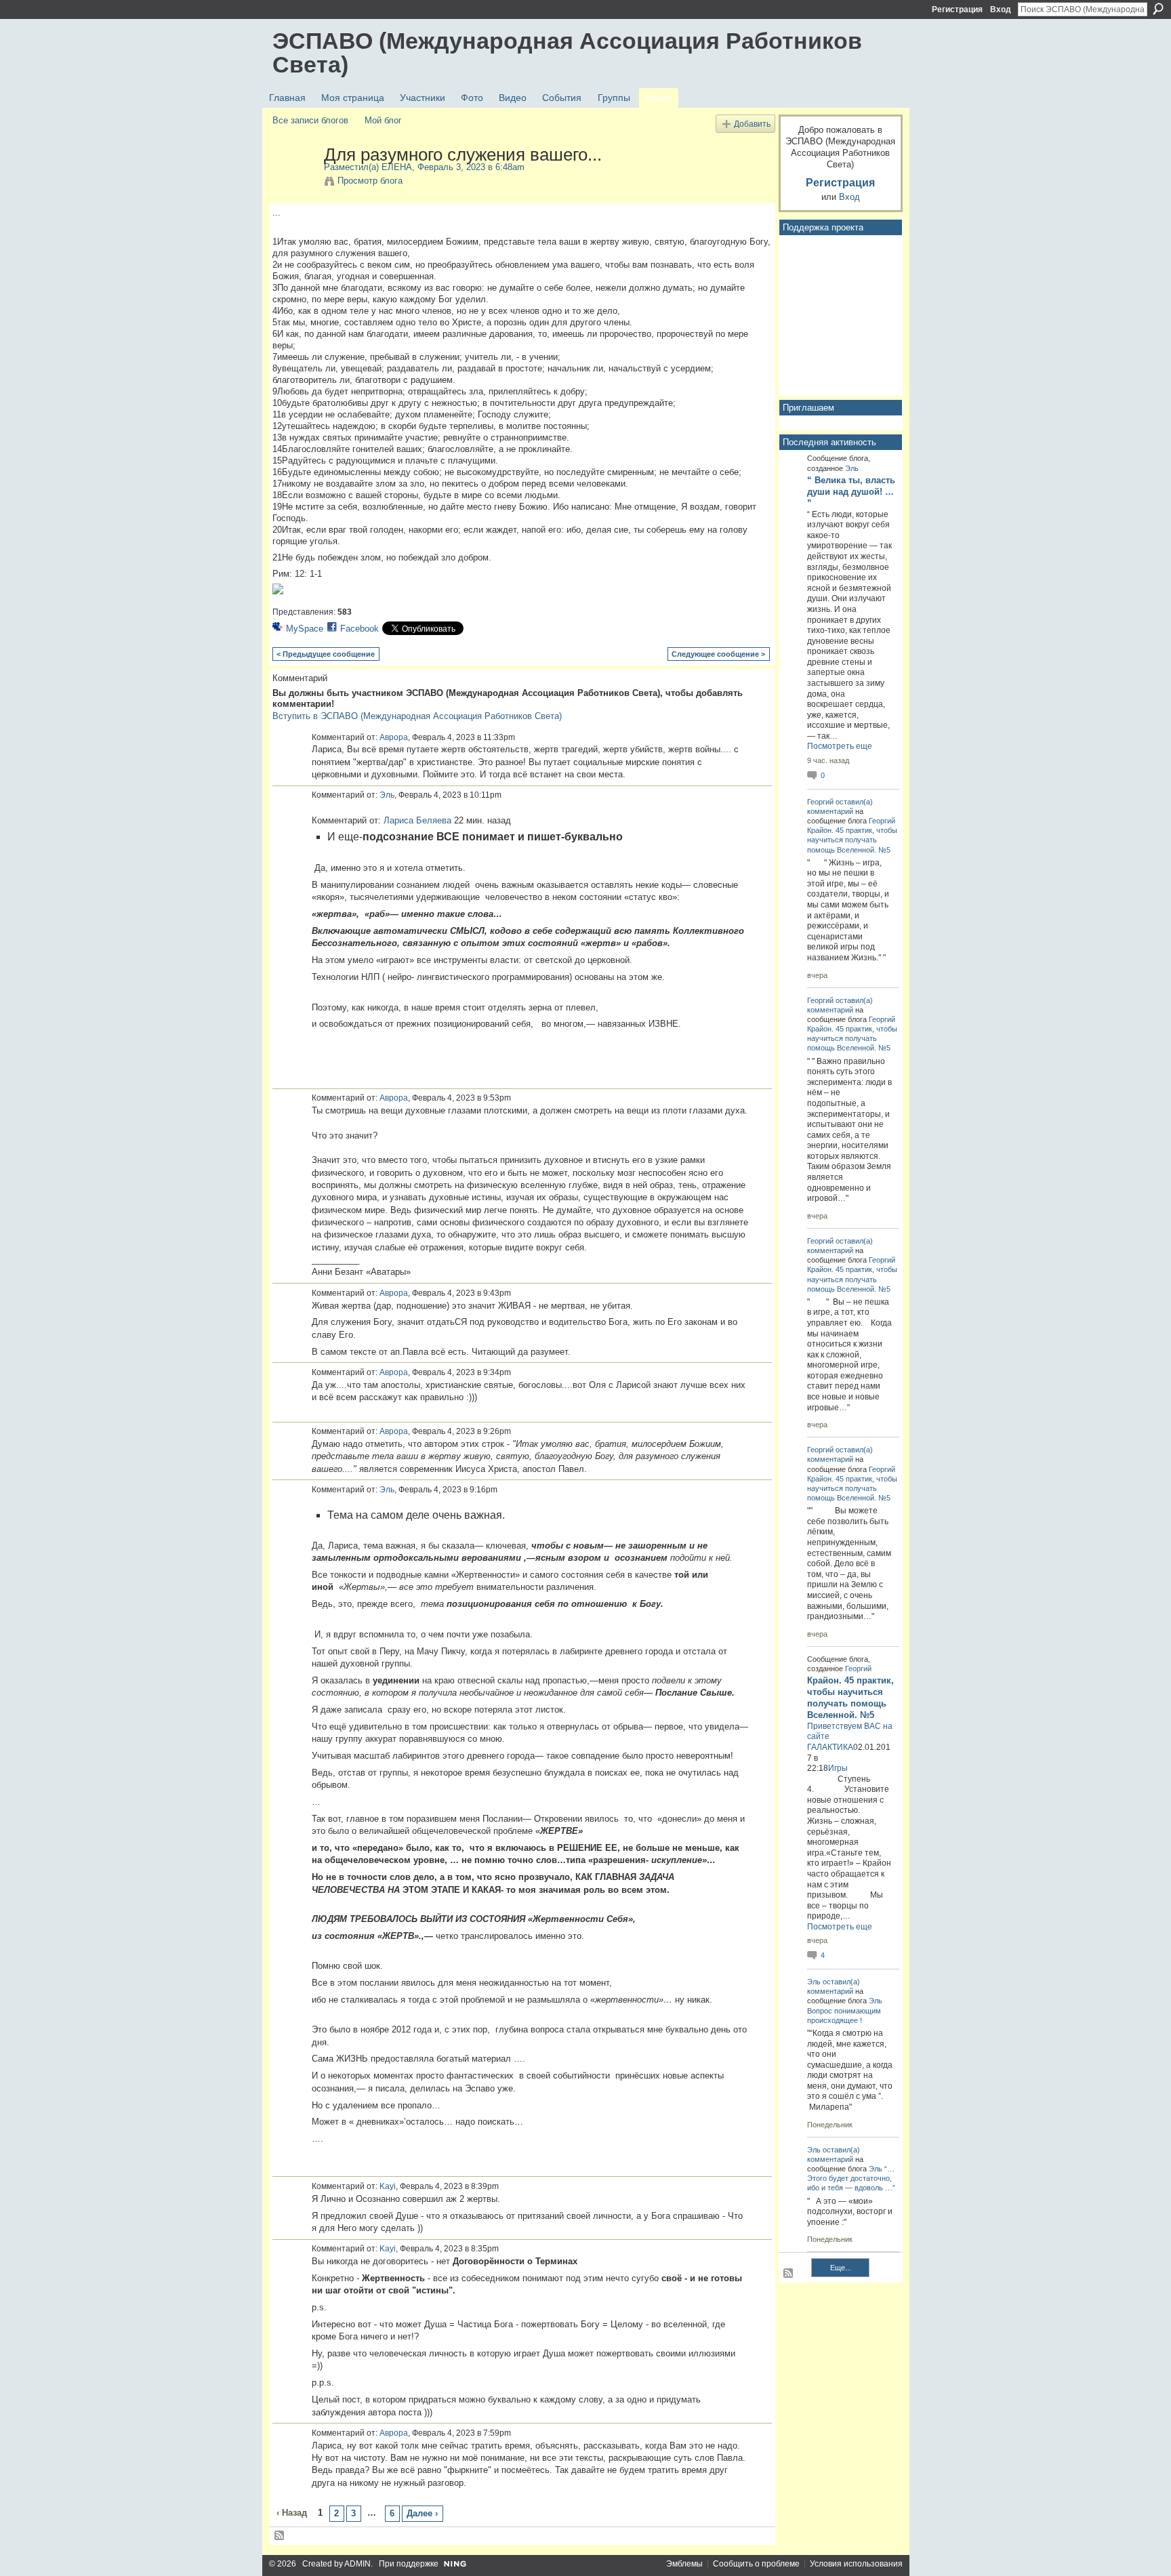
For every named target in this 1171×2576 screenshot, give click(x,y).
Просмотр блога (370, 181)
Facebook (359, 629)
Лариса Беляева (417, 820)
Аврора (394, 737)
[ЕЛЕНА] (294, 183)
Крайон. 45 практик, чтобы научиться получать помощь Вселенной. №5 (852, 840)
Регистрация (957, 9)
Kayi (388, 2186)
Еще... (841, 2268)
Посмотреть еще (840, 746)
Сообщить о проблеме (756, 2564)
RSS (280, 2536)
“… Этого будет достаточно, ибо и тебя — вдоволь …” (851, 2178)
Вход (1001, 9)
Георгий (820, 802)
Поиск (1158, 9)
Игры (838, 1768)
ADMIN (357, 2564)
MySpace (305, 629)
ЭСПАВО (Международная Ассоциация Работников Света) (567, 53)
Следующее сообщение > (718, 654)
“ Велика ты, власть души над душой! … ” (851, 492)
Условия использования (856, 2564)
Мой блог (383, 120)
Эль (387, 795)
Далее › (422, 2513)
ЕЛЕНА (397, 167)
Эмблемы (684, 2564)
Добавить (752, 124)
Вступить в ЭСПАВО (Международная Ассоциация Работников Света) (417, 716)
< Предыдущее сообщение (326, 654)
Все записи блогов (310, 120)
